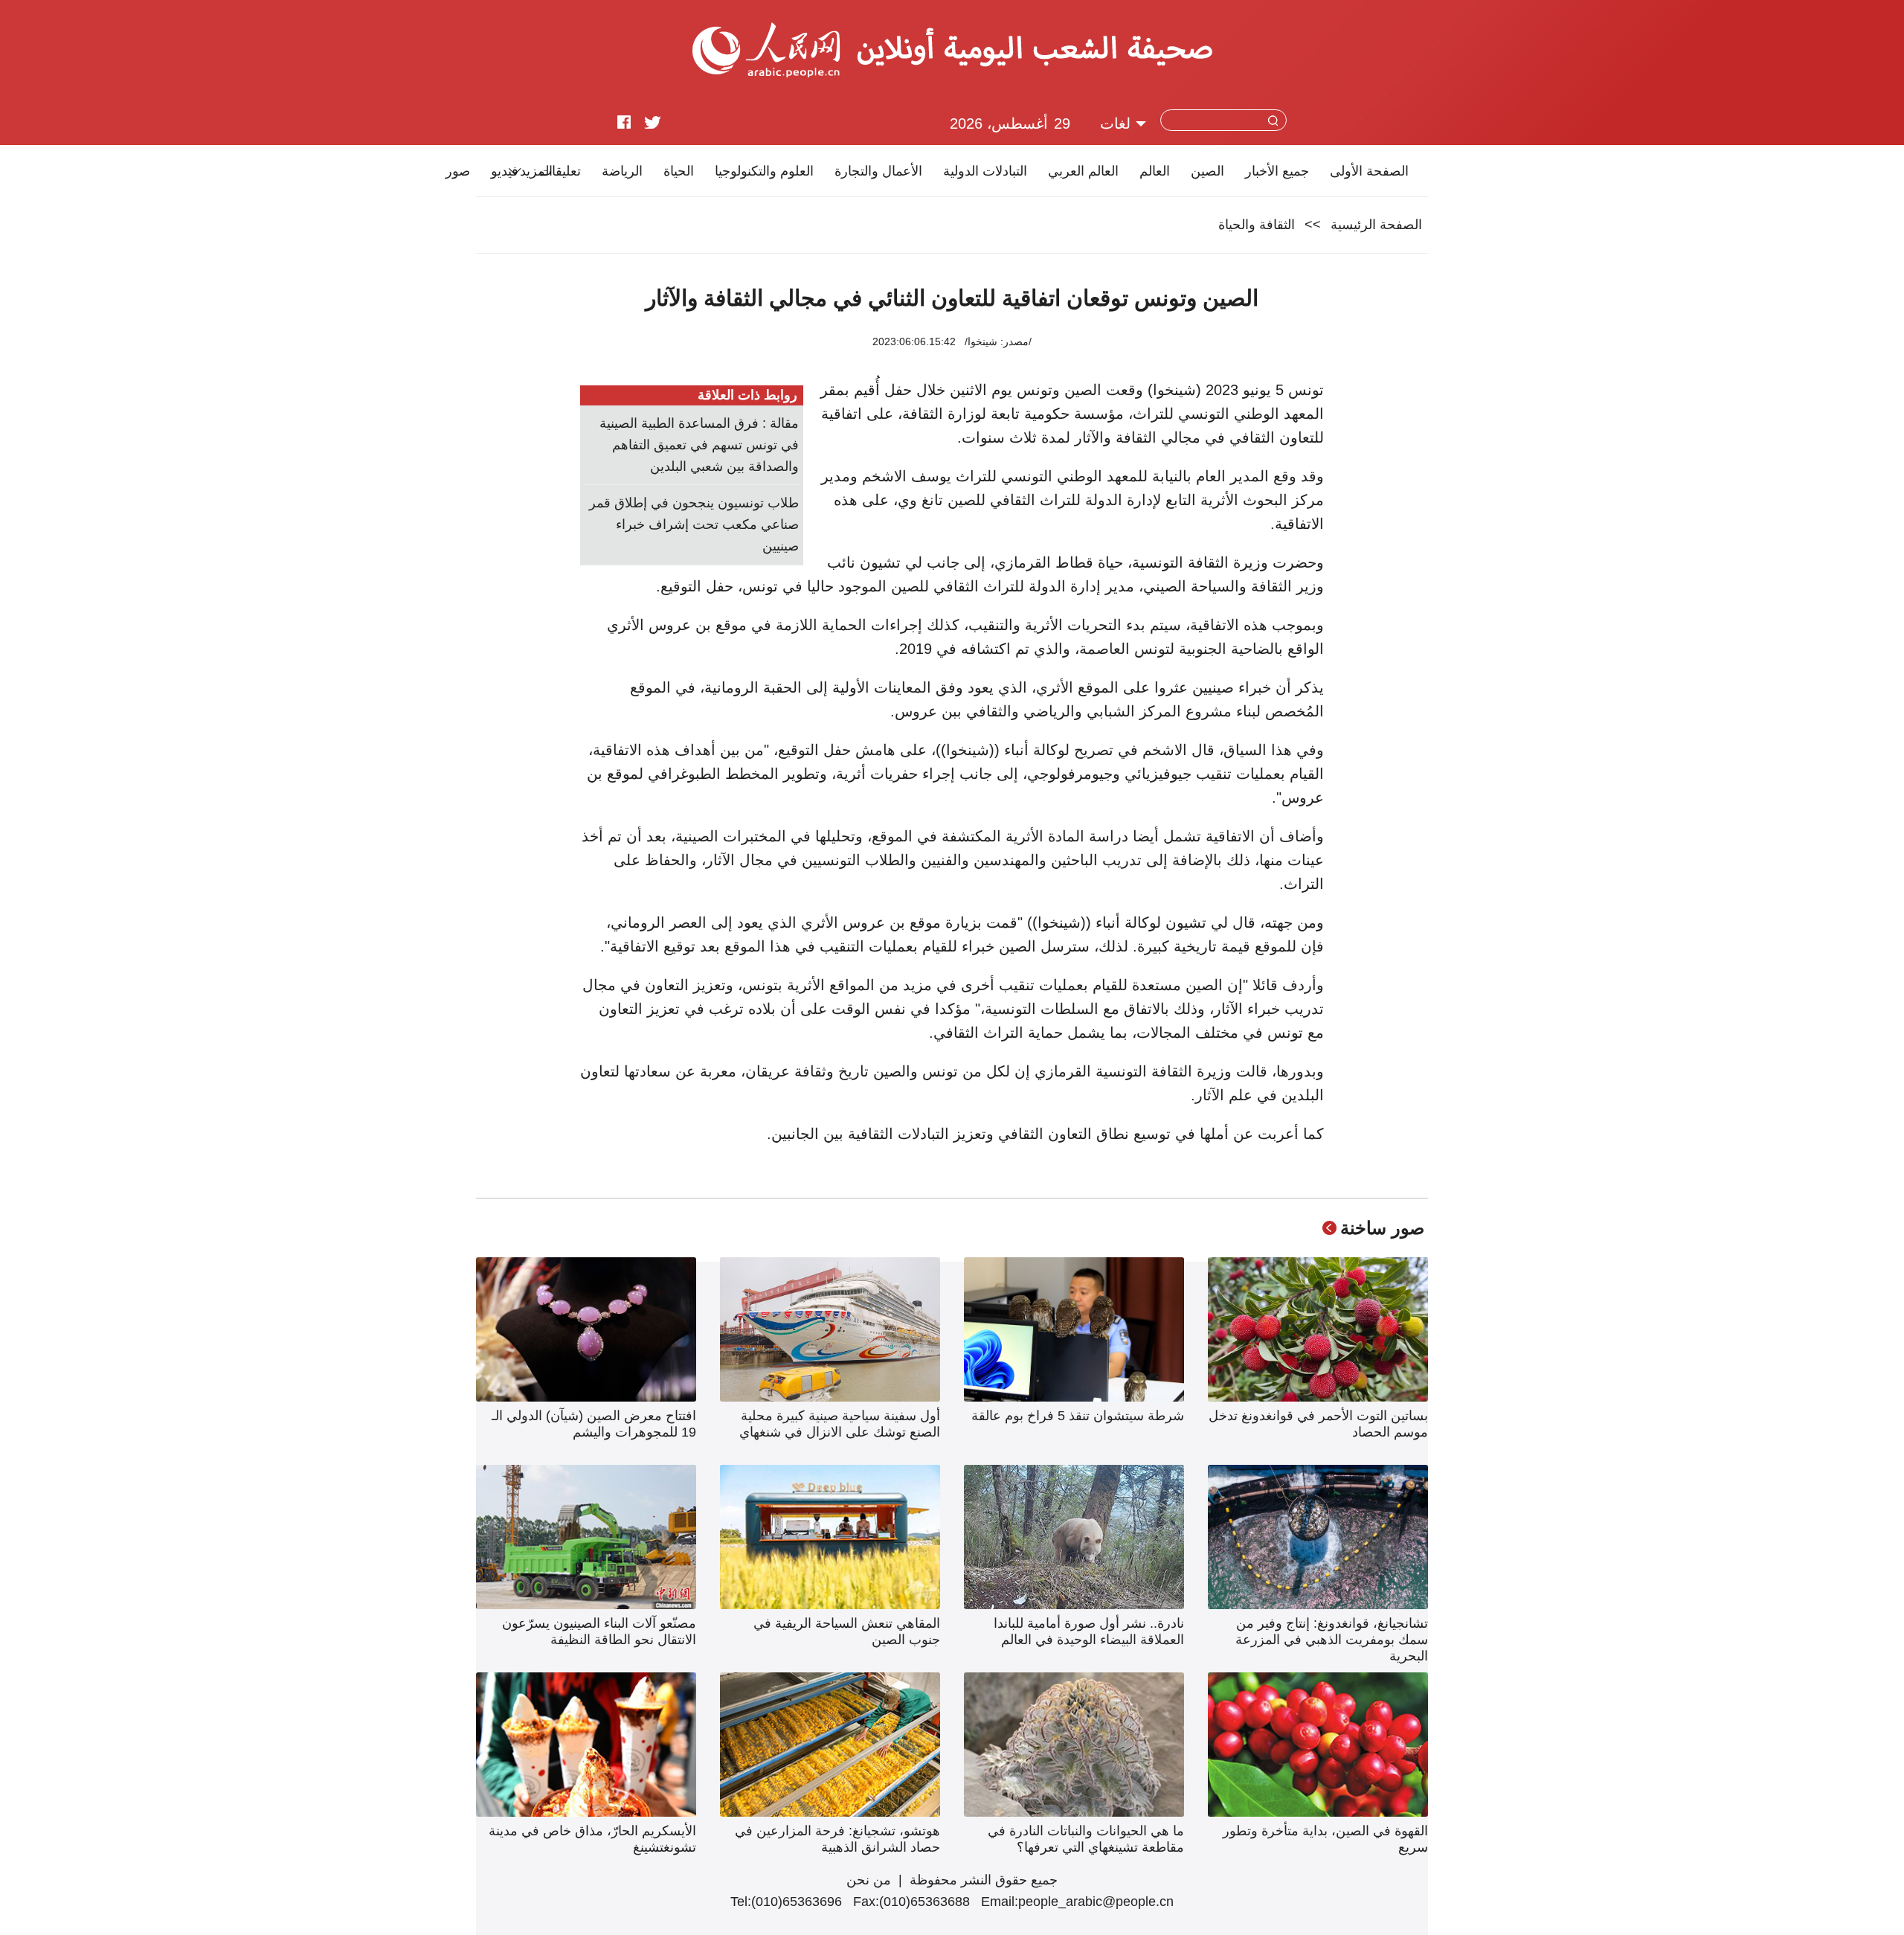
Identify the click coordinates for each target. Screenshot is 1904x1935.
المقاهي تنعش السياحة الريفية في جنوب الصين (847, 1631)
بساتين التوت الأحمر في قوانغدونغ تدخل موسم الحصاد (1318, 1424)
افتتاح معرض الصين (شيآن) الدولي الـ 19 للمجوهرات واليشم (594, 1424)
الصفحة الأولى (1369, 171)
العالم (1155, 171)
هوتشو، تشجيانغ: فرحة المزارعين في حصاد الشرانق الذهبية (837, 1839)
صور (458, 171)
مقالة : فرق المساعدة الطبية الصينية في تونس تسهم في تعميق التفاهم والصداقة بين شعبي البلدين (699, 445)
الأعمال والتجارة (878, 171)
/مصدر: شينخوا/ (998, 341)
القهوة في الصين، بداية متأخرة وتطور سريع (1325, 1839)
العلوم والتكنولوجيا (764, 171)
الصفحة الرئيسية (1376, 225)
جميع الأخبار (1277, 171)
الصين (1207, 171)
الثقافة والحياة (1257, 225)
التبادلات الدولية (985, 171)
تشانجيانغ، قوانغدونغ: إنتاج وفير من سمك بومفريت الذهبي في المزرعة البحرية (1332, 1640)
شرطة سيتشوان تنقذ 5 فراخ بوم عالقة (1078, 1416)
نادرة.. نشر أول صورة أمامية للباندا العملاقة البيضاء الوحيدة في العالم (1089, 1631)
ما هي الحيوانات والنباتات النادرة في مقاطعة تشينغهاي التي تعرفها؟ (1086, 1839)
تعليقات (560, 171)
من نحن (869, 1880)
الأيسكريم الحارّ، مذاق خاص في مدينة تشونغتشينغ (592, 1839)
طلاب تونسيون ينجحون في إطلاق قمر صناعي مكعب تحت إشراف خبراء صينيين (694, 524)
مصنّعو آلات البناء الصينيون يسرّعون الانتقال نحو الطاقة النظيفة (599, 1631)
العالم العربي (1083, 171)
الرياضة (622, 171)
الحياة (679, 171)
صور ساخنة (1382, 1228)
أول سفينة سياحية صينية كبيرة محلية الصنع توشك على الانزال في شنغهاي (840, 1424)
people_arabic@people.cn (1096, 1902)
